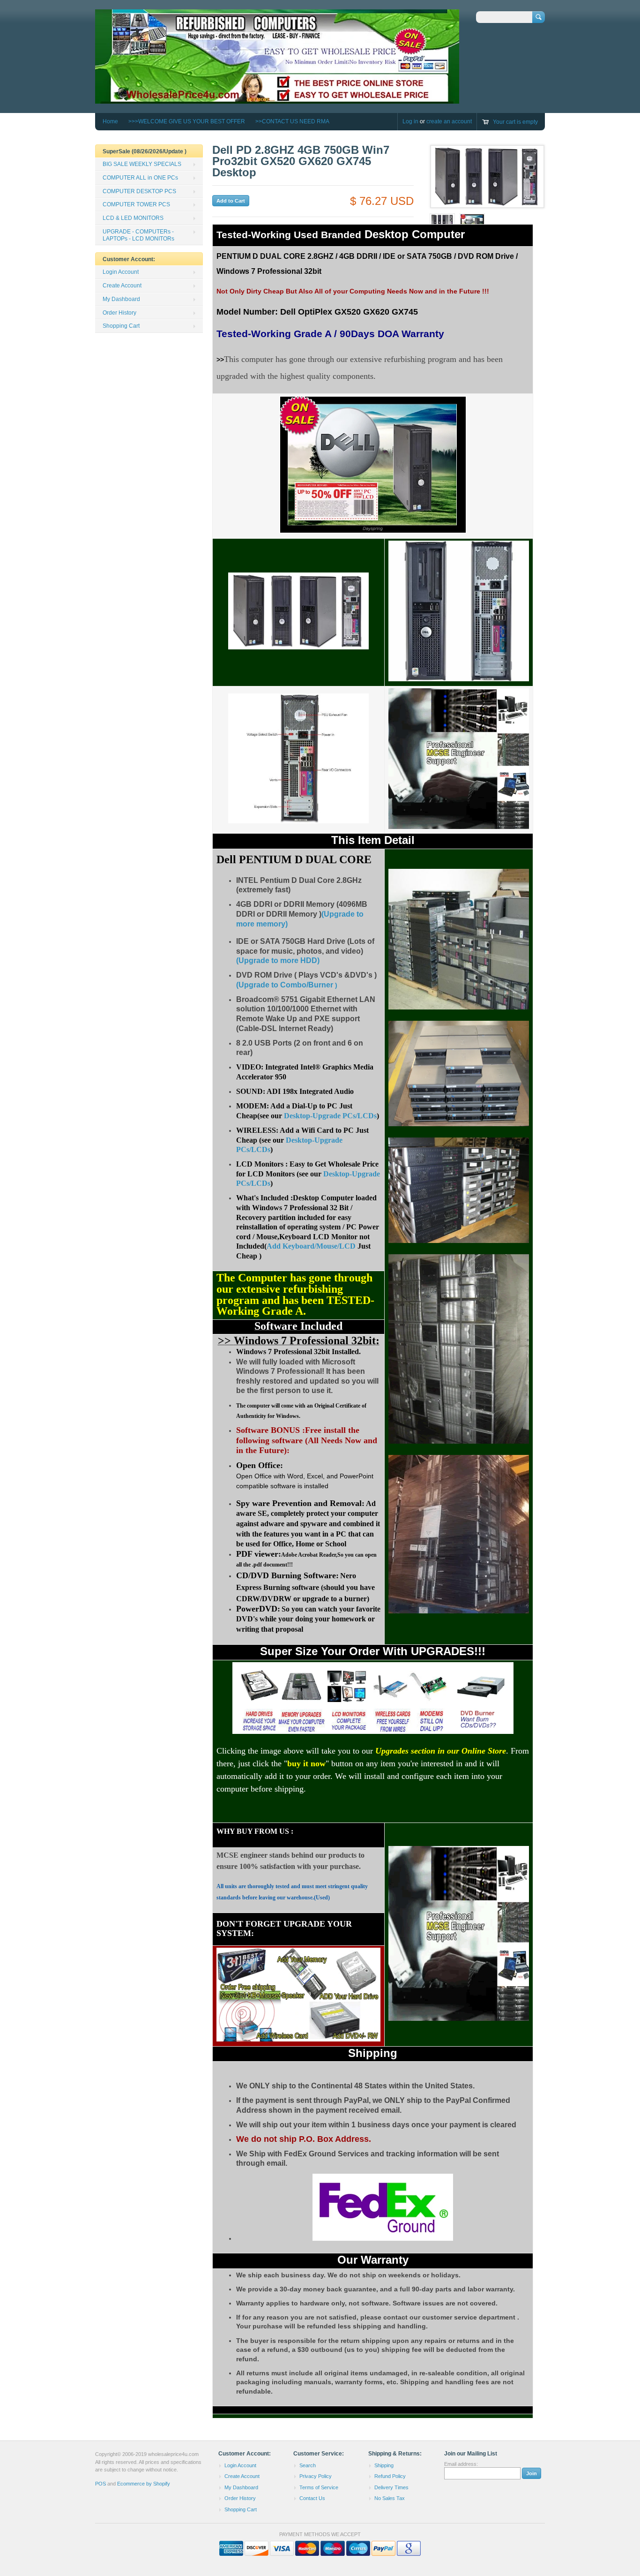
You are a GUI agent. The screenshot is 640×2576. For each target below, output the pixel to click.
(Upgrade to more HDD (277, 960)
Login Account (121, 272)
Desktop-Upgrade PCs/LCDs (330, 1116)
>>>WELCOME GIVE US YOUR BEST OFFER (187, 121)
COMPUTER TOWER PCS (136, 204)
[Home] (277, 99)
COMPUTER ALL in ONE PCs (140, 178)
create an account (449, 121)
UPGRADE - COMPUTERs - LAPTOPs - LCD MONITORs (138, 235)
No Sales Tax (390, 2498)
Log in (410, 121)
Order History (119, 313)
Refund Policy (390, 2476)
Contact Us (312, 2498)
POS (100, 2484)
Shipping (384, 2465)
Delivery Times (391, 2487)
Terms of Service (319, 2487)
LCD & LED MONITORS (133, 218)
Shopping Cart (121, 326)
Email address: (461, 2464)
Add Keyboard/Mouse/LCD (311, 1246)
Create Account (122, 286)
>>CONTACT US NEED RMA (292, 121)
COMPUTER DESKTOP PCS (139, 191)
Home (110, 121)
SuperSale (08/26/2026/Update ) (145, 151)
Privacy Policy (316, 2476)
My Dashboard (121, 299)
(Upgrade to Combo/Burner (285, 985)
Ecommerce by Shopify (144, 2484)
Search (308, 2465)
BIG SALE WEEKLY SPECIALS (142, 164)
